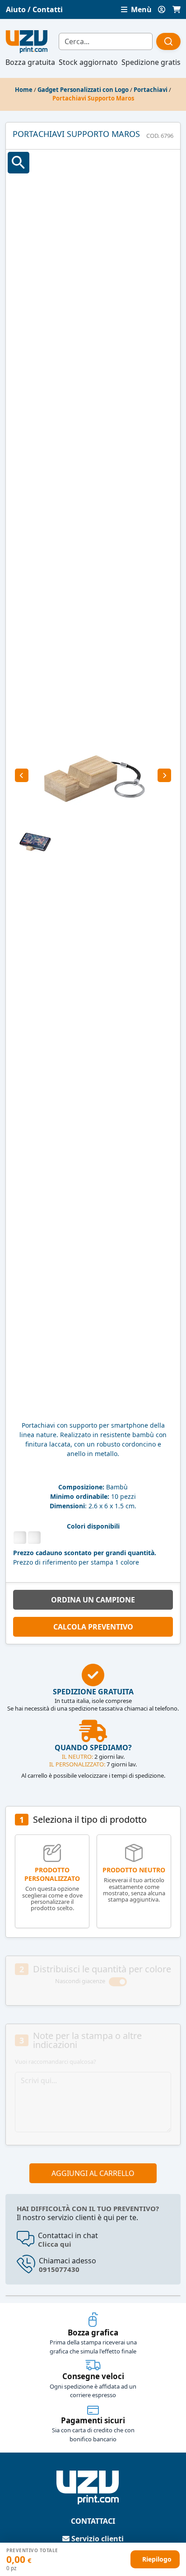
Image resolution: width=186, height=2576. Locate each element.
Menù (140, 9)
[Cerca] (168, 41)
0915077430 (59, 2269)
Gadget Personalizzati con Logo (83, 90)
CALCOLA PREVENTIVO (93, 1627)
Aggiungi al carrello (93, 2173)
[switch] (118, 1982)
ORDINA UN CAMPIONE (93, 1600)
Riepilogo (157, 2559)
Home (24, 90)
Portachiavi (151, 90)
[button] (22, 775)
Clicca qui (55, 2244)
